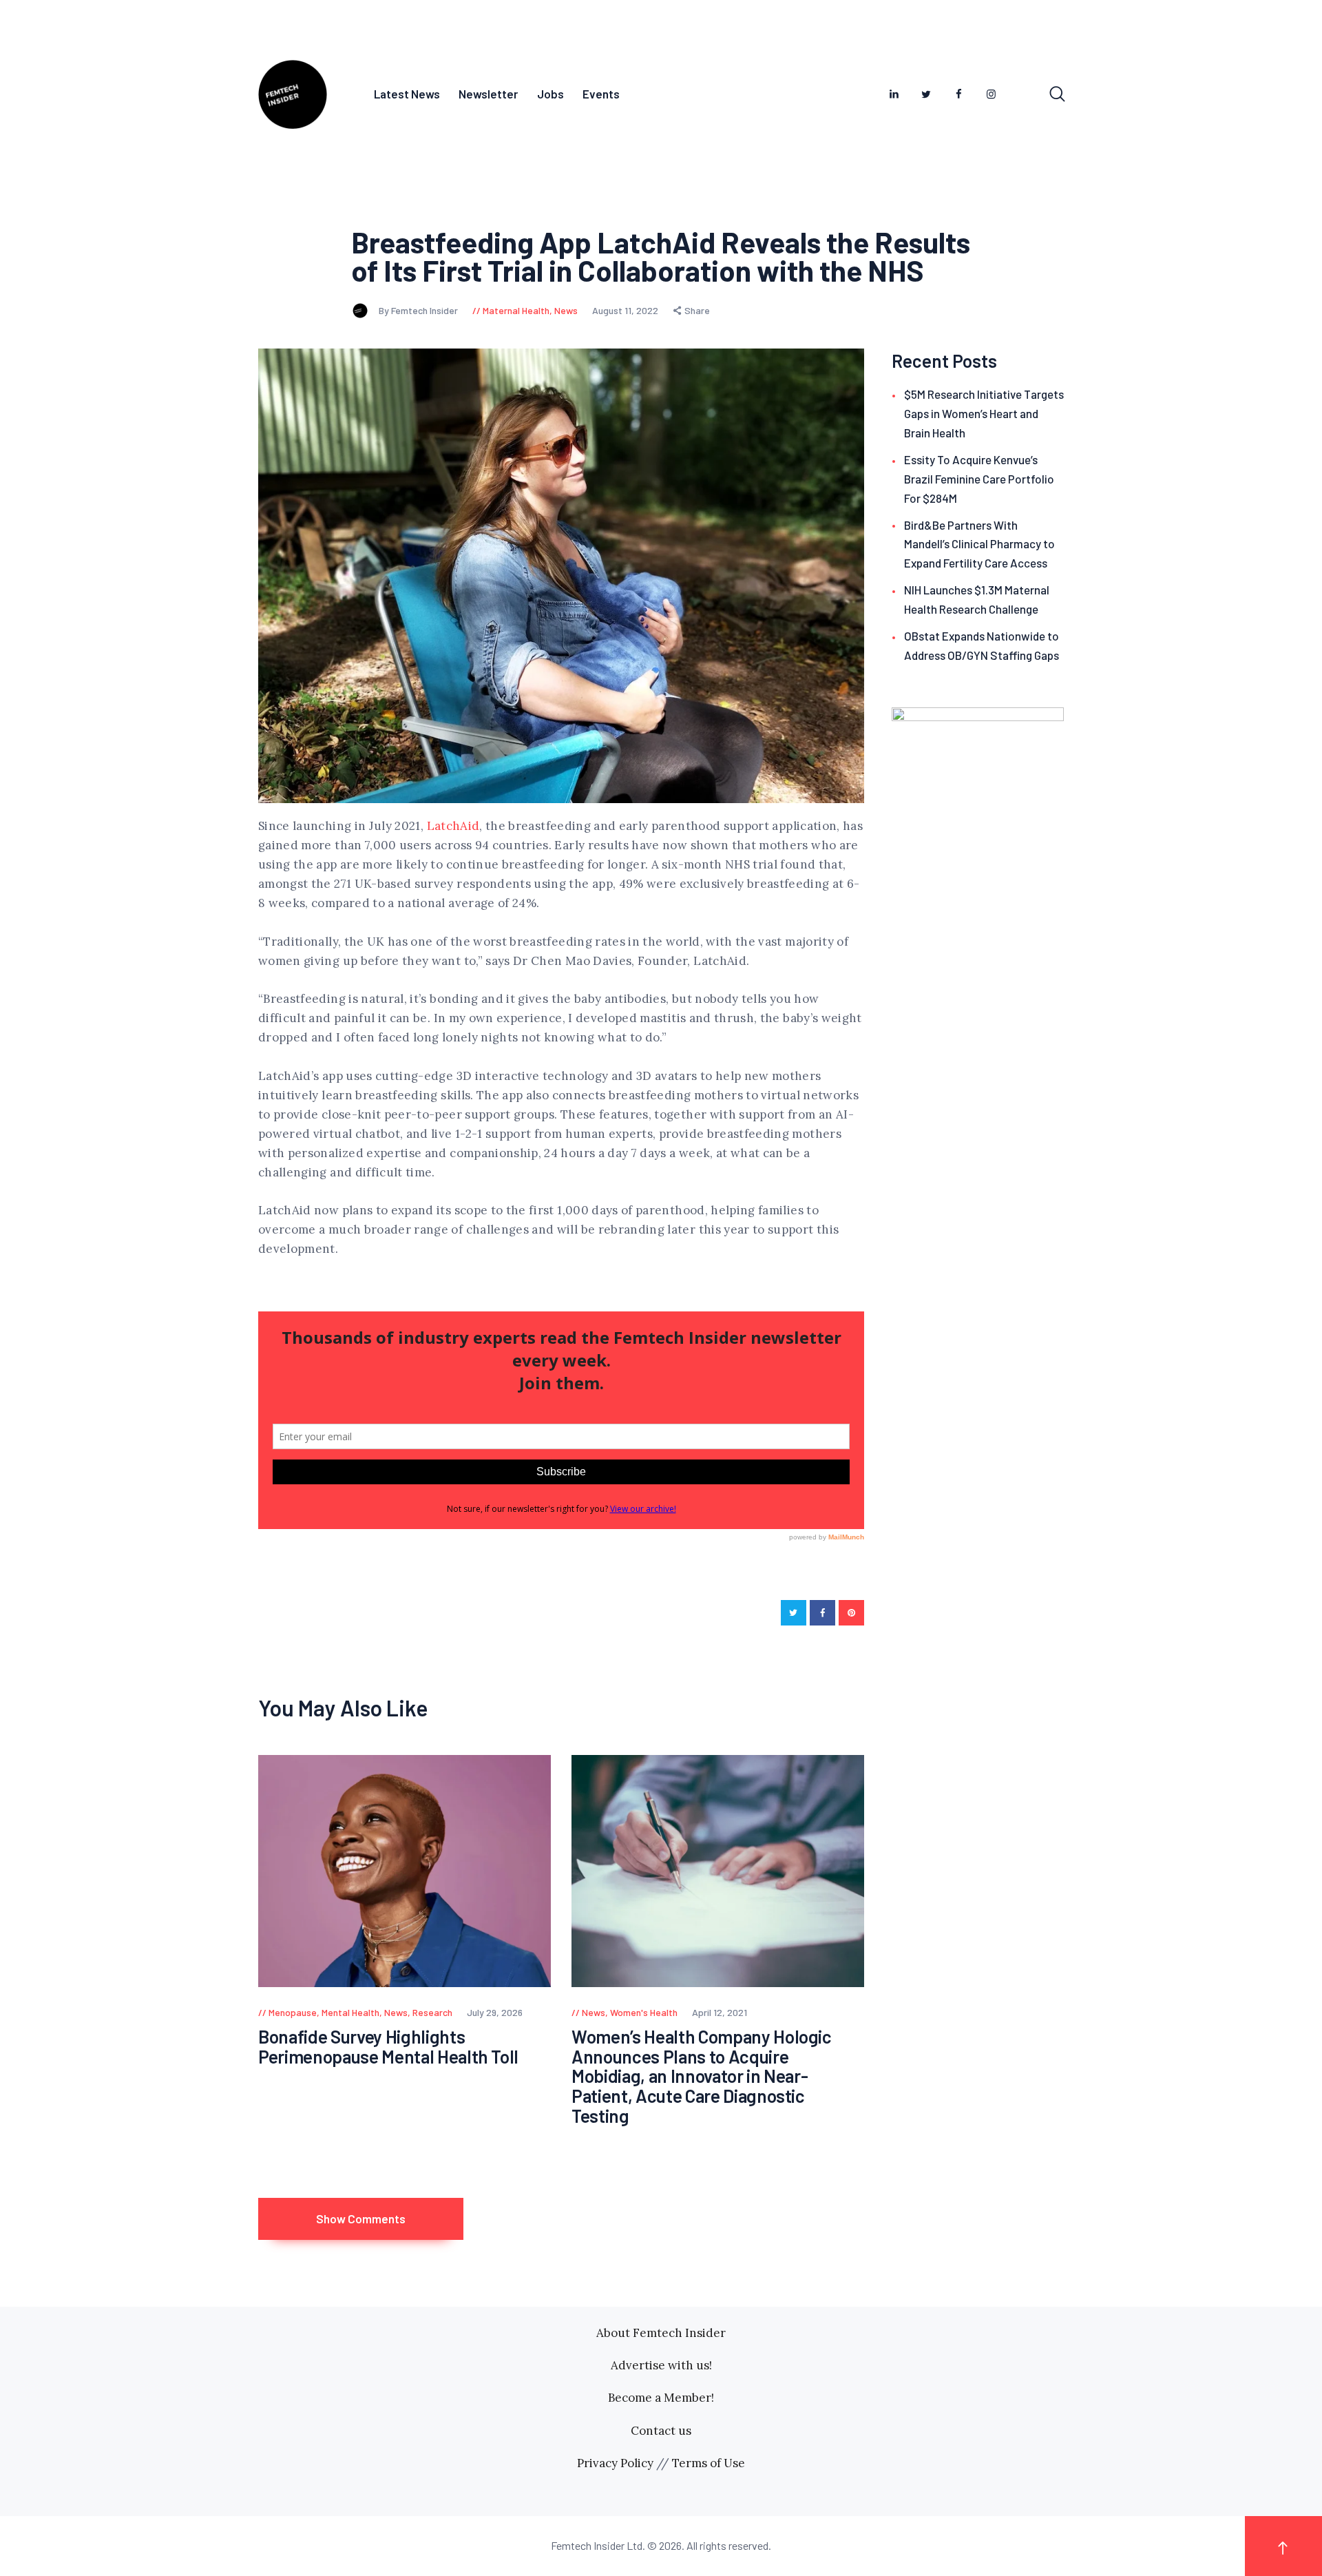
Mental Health (350, 2012)
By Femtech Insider (419, 310)
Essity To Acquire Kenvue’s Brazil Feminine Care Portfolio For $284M (979, 479)
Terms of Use (709, 2463)
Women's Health (644, 2012)
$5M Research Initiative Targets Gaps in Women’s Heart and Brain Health (984, 413)
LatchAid (453, 826)
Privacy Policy (615, 2463)
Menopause (293, 2012)
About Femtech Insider (661, 2333)
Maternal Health (516, 310)
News (566, 310)
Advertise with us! (661, 2365)
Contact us (661, 2431)
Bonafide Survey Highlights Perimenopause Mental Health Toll (388, 2047)
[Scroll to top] (1283, 2546)
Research (432, 2012)
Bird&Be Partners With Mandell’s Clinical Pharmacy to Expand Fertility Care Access (979, 544)
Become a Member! (661, 2398)
